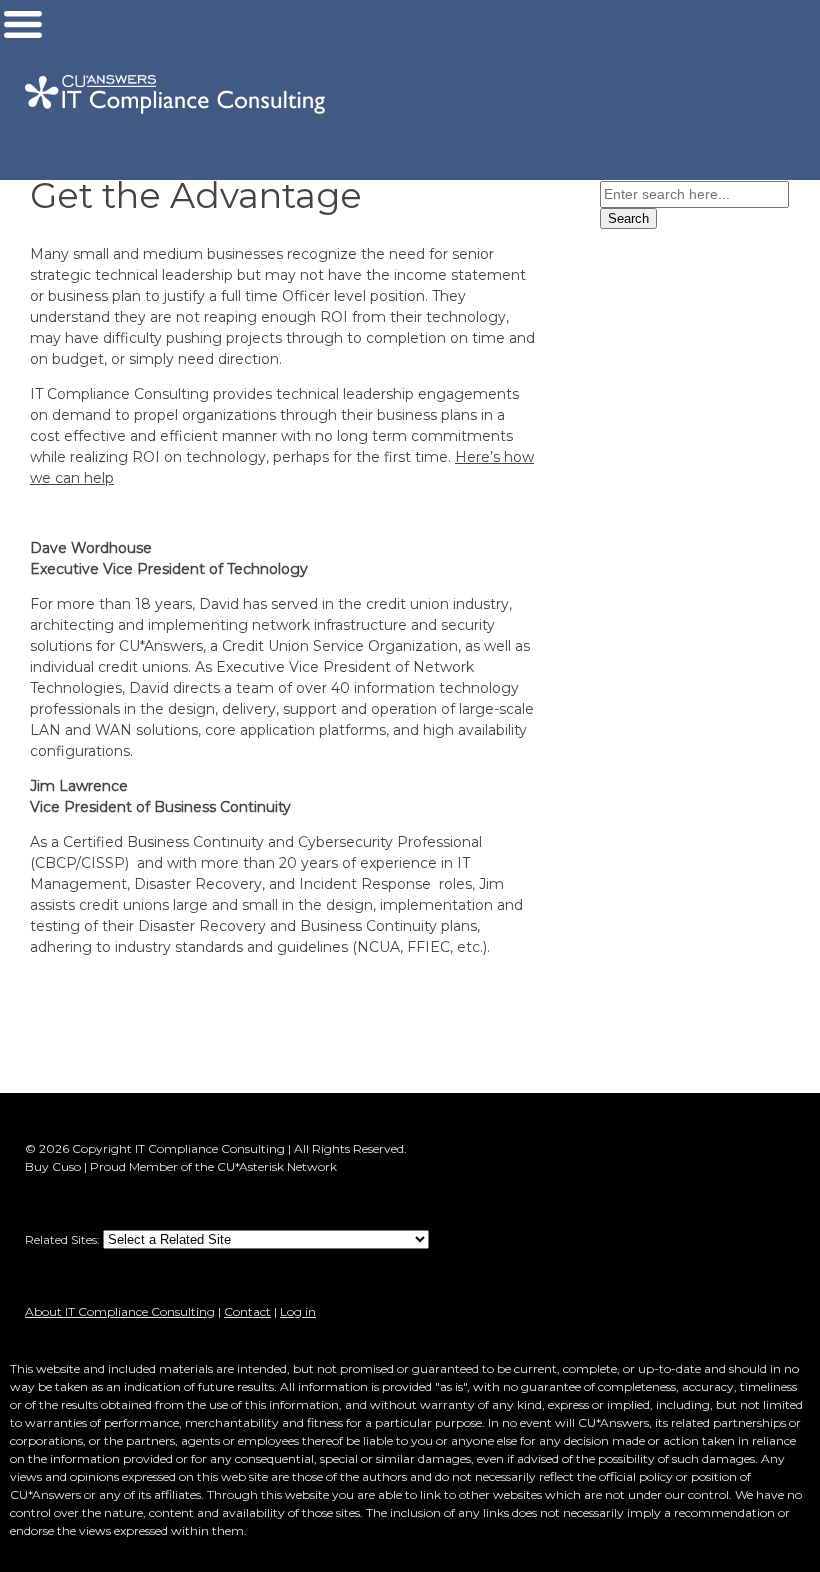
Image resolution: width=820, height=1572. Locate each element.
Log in (298, 1311)
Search (628, 218)
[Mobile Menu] (23, 29)
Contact (247, 1311)
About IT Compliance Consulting (120, 1311)
